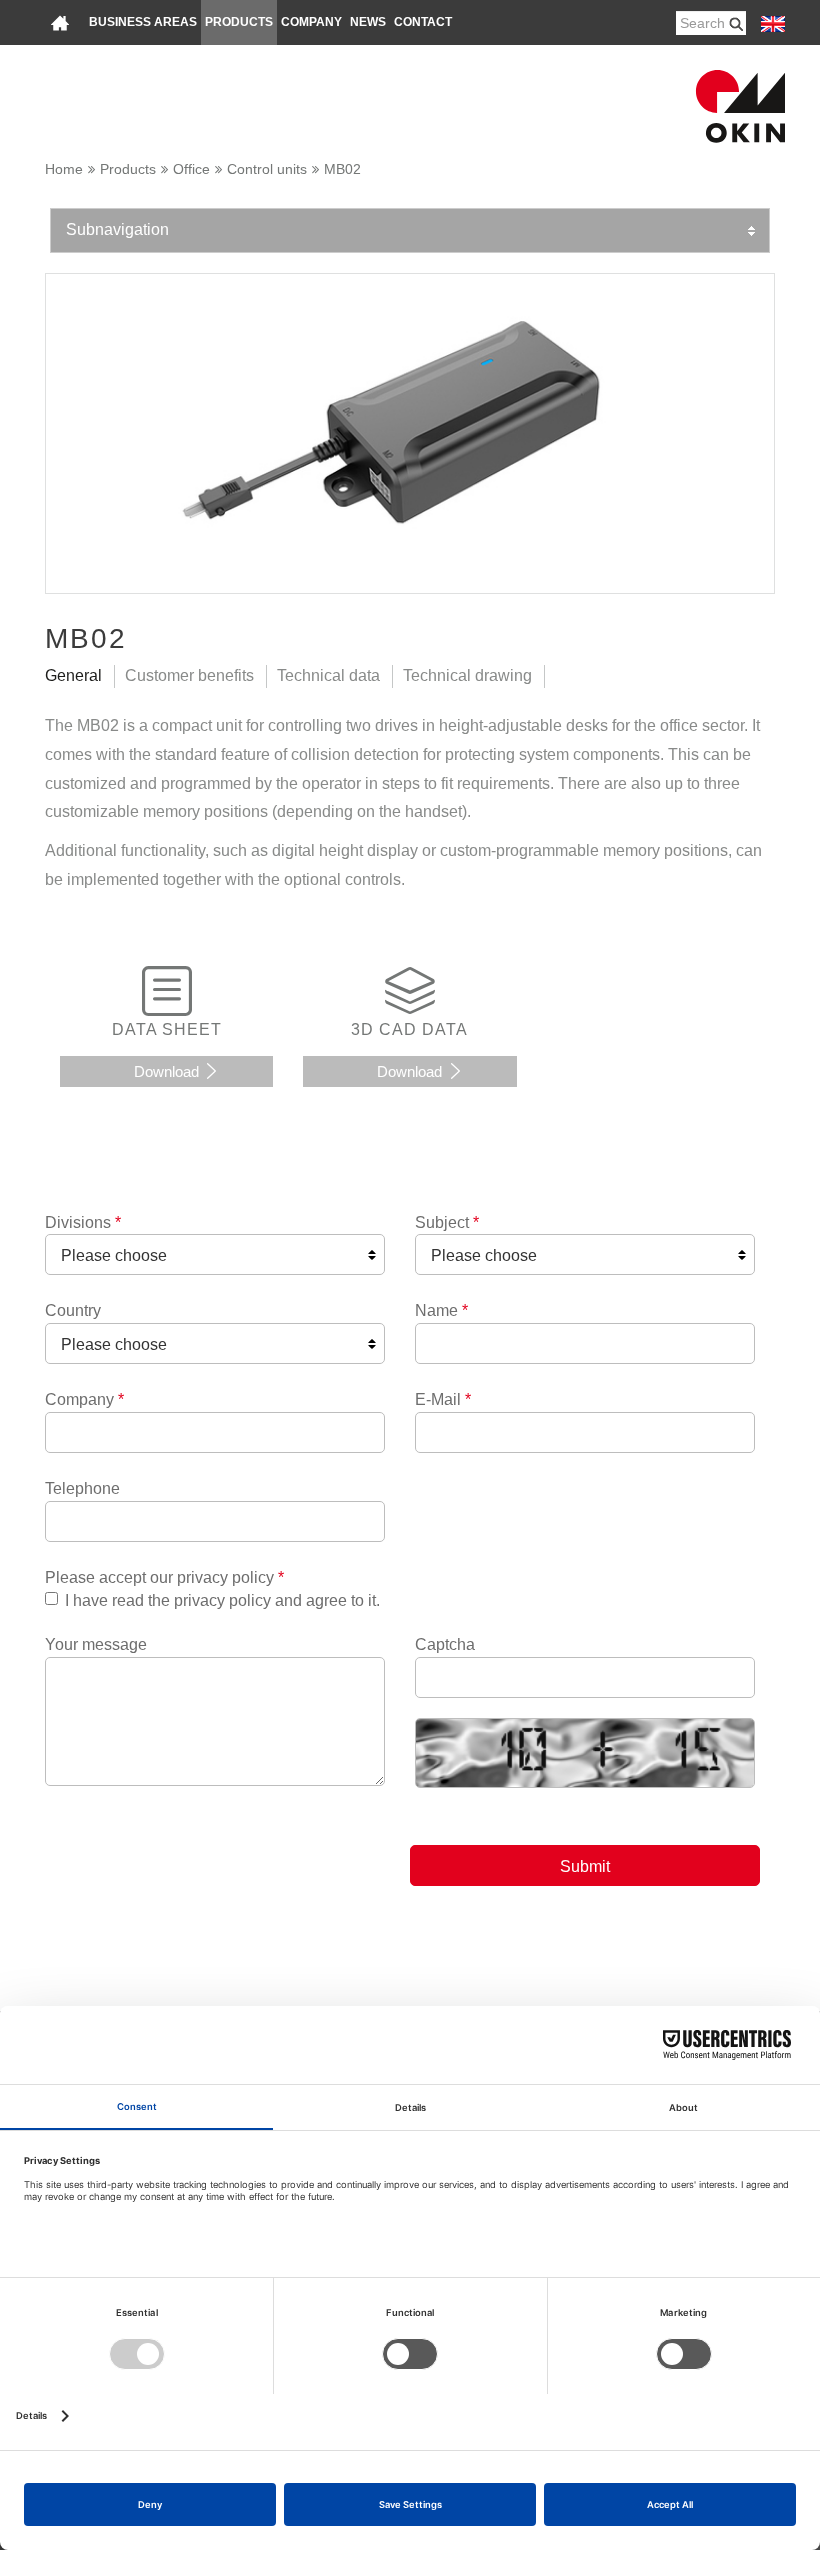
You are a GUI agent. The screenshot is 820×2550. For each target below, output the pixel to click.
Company (311, 22)
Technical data (328, 675)
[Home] (60, 22)
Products (239, 22)
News (368, 22)
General (73, 675)
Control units (267, 169)
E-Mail (443, 1399)
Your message (96, 1644)
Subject (447, 1222)
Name (441, 1310)
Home (64, 169)
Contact (423, 22)
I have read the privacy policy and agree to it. (222, 1600)
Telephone (82, 1488)
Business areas (143, 22)
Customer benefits (189, 675)
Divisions (83, 1222)
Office (191, 169)
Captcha (445, 1644)
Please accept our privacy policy (164, 1577)
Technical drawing (467, 675)
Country (73, 1310)
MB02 (342, 169)
